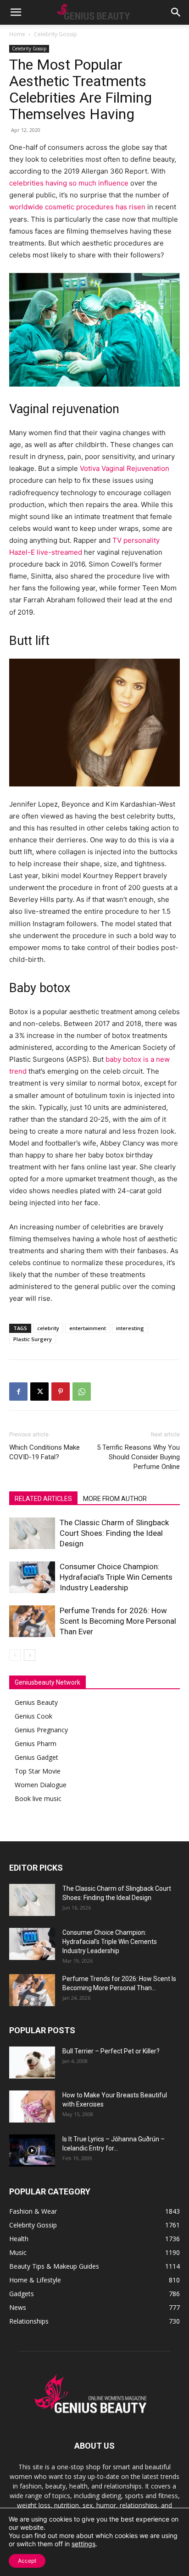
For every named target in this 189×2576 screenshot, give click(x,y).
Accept (27, 2561)
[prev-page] (15, 1655)
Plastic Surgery (33, 1339)
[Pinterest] (61, 1392)
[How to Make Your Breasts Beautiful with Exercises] (32, 2107)
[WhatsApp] (82, 1392)
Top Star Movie (38, 1771)
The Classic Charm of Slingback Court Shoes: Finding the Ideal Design (114, 1533)
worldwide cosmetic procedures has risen (77, 207)
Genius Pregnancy (41, 1730)
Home (17, 34)
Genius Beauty (36, 1702)
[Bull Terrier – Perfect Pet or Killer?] (32, 2063)
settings (83, 2544)
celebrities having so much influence (69, 183)
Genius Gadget (36, 1757)
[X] (39, 1392)
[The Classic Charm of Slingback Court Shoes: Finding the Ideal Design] (32, 1533)
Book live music (38, 1798)
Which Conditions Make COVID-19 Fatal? (44, 1452)
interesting (130, 1328)
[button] (16, 12)
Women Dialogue (41, 1785)
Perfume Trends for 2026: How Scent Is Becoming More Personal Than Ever (118, 1621)
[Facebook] (18, 1392)
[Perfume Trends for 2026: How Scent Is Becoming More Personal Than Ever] (32, 1621)
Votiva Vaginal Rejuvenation (125, 468)
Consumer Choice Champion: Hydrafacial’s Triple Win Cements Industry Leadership (116, 1577)
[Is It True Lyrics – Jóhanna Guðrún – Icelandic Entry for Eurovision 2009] (32, 2150)
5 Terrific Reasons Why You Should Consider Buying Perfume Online (138, 1457)
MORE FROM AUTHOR (115, 1499)
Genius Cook (33, 1716)
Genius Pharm (36, 1744)
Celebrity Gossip (56, 34)
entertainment (88, 1328)
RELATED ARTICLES (43, 1499)
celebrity (48, 1328)
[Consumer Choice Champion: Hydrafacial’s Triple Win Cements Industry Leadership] (32, 1577)
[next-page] (30, 1655)
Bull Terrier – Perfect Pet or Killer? (111, 2051)
